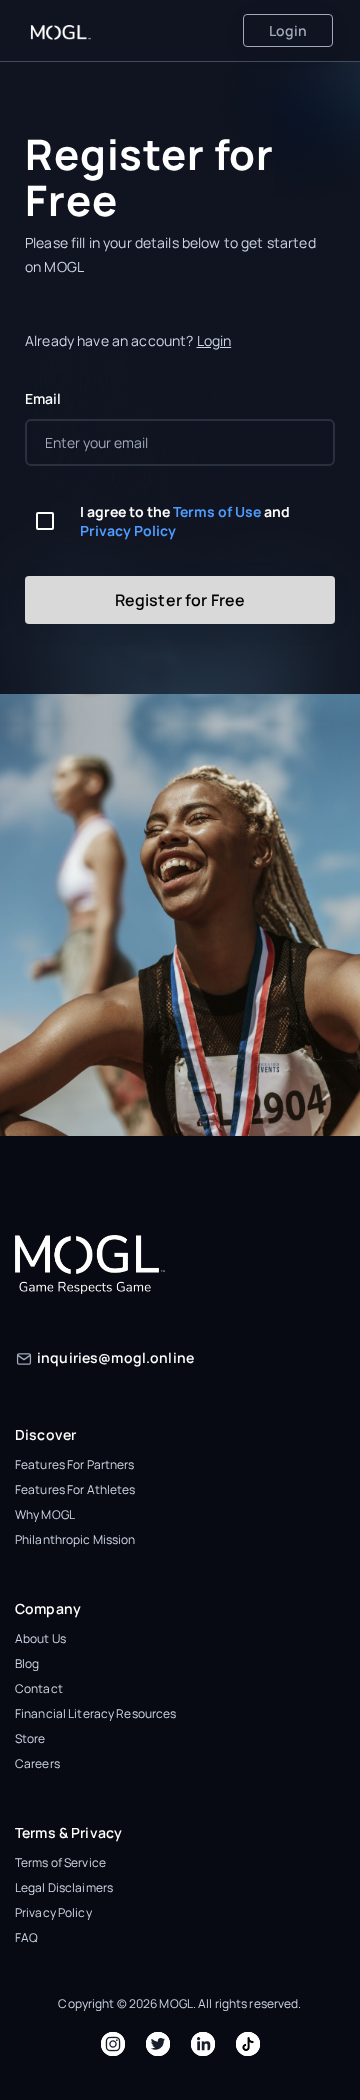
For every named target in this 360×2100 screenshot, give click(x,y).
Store (30, 1738)
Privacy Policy (128, 530)
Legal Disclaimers (64, 1887)
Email (43, 398)
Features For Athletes (75, 1489)
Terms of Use (217, 511)
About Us (40, 1638)
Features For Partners (75, 1464)
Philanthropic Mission (75, 1539)
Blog (27, 1663)
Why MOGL (45, 1514)
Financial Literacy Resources (95, 1713)
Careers (37, 1763)
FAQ (26, 1937)
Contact (39, 1688)
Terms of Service (60, 1862)
